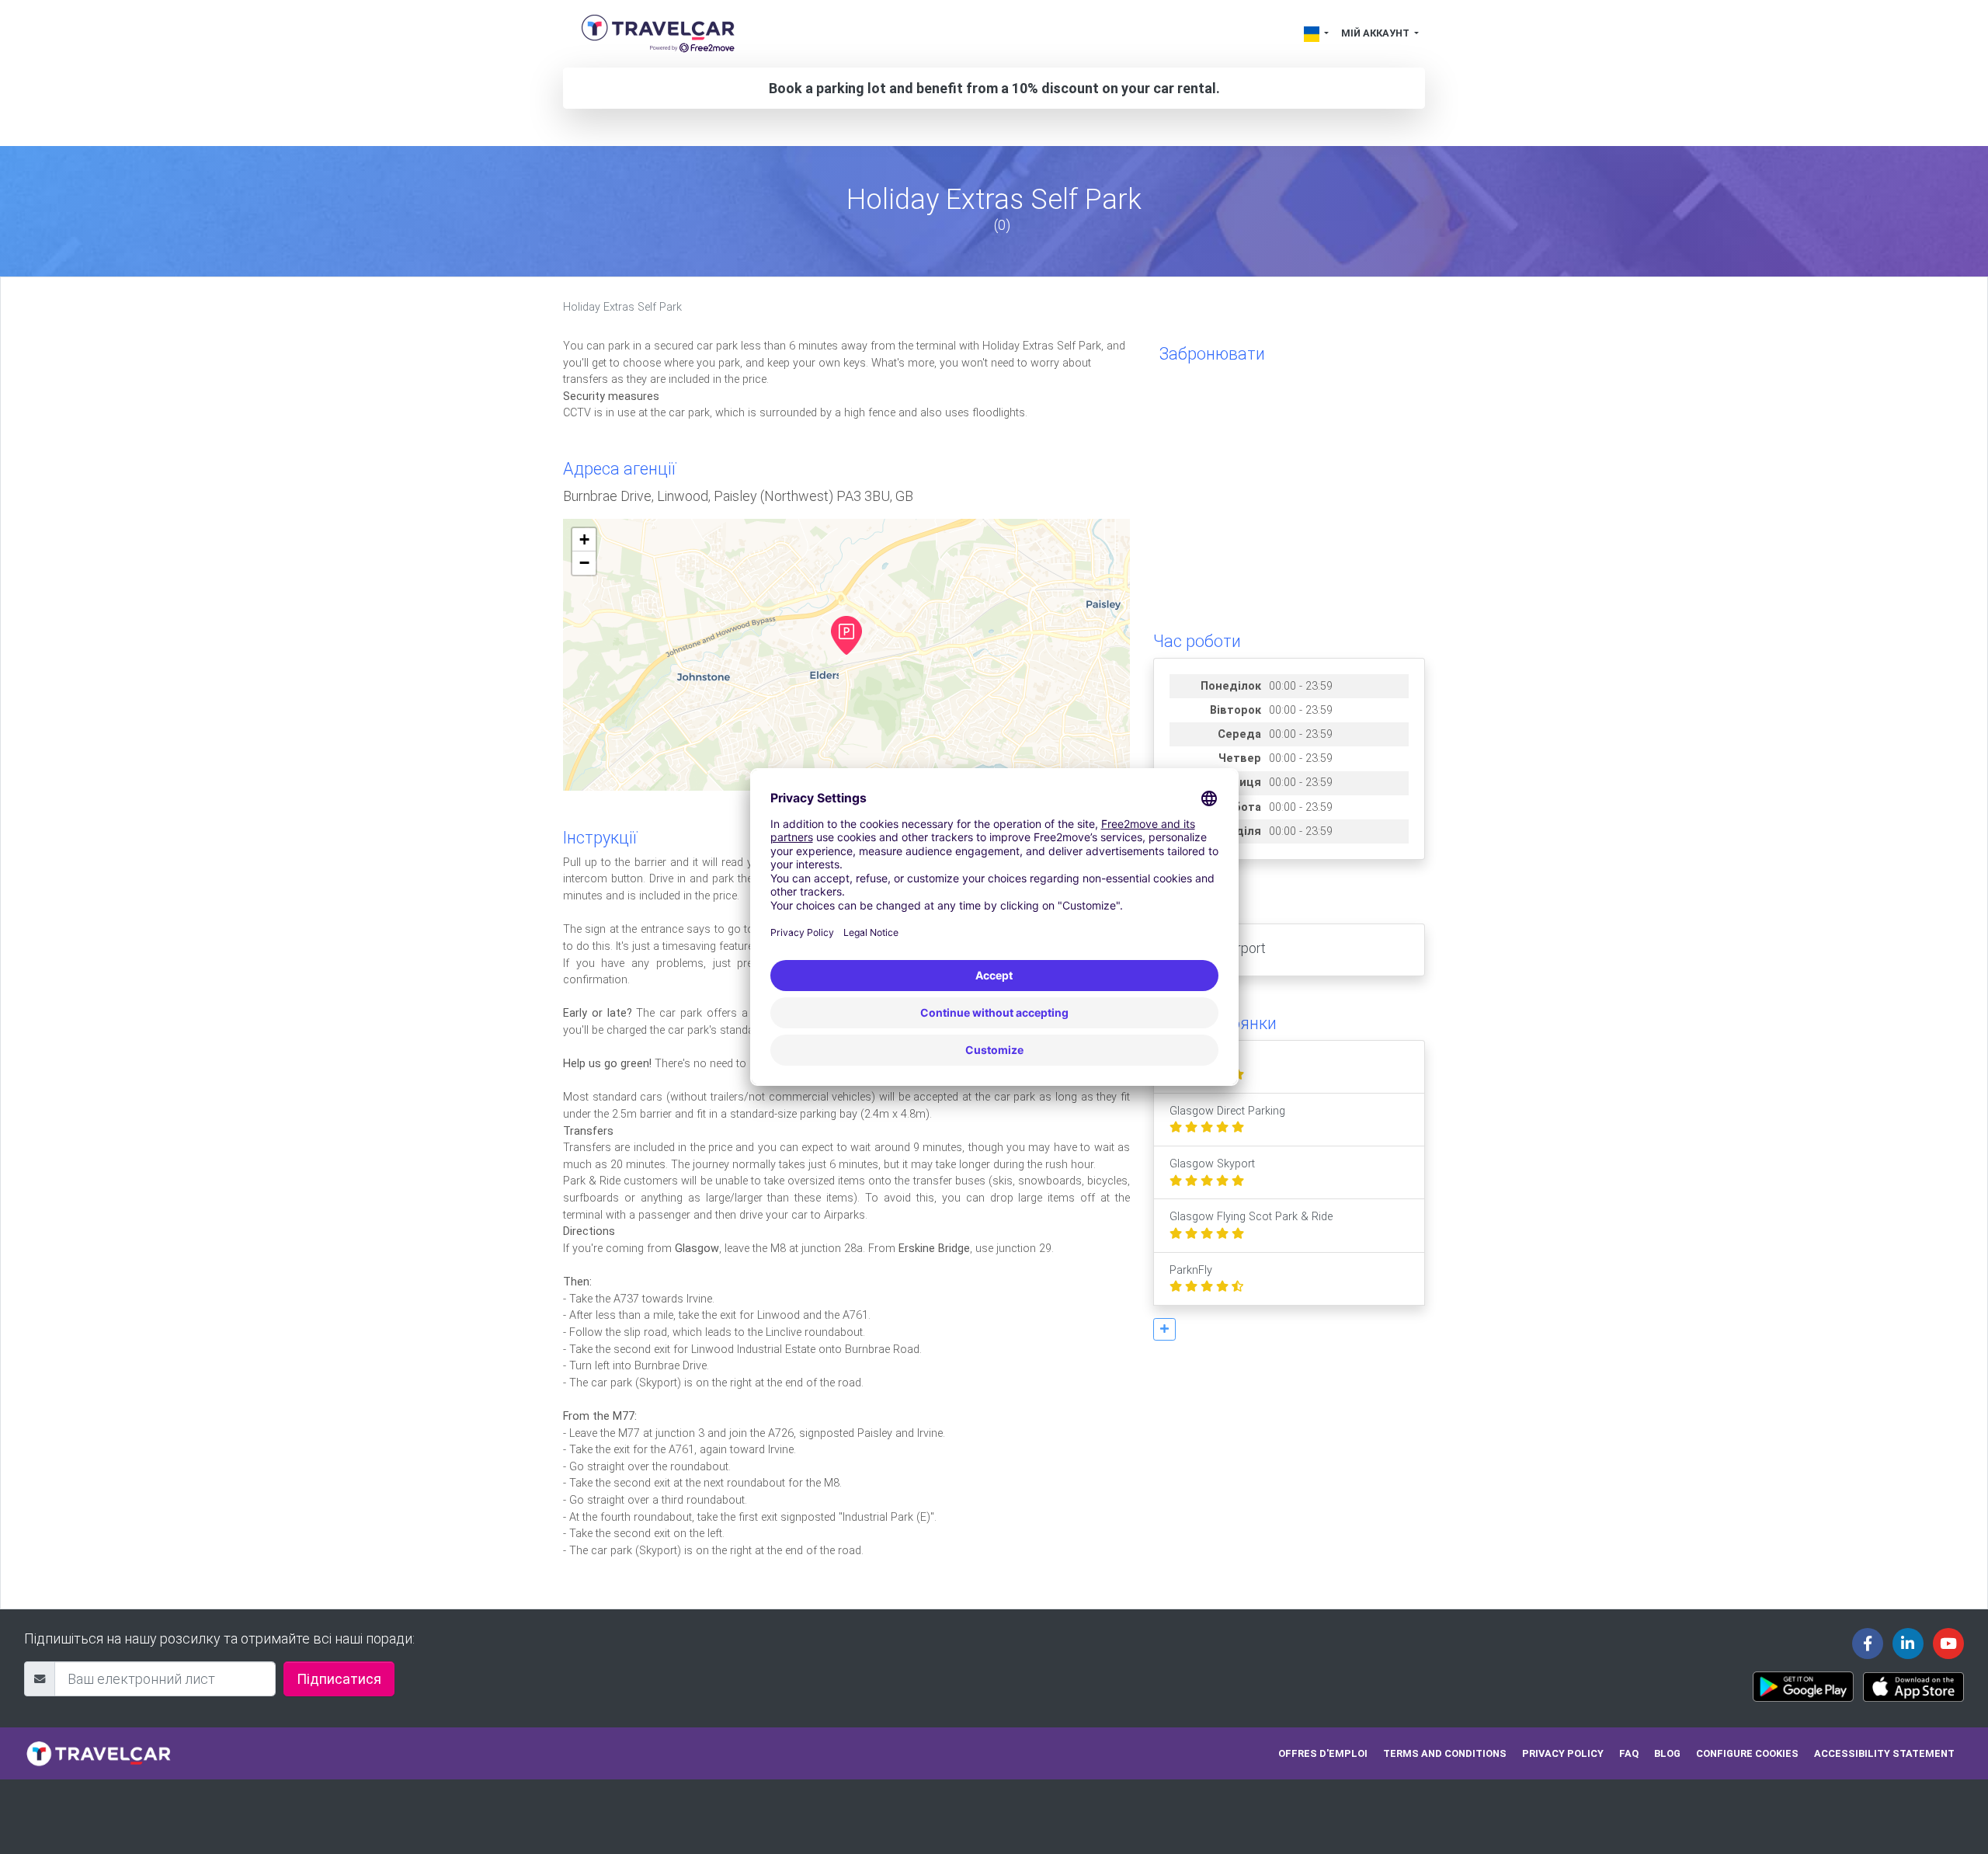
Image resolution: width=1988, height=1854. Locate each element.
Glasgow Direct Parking (1227, 1111)
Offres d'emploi (1323, 1753)
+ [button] (584, 539)
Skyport (1189, 1058)
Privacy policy (1563, 1753)
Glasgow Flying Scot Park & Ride (1251, 1217)
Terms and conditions (1445, 1753)
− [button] (584, 563)
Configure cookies (1747, 1753)
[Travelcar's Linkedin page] (1908, 1644)
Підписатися (339, 1679)
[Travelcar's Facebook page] (1868, 1644)
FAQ (1629, 1753)
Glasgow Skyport (1212, 1164)
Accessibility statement (1884, 1753)
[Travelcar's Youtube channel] (1948, 1644)
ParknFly (1191, 1270)
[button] (1164, 1329)
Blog (1667, 1753)
